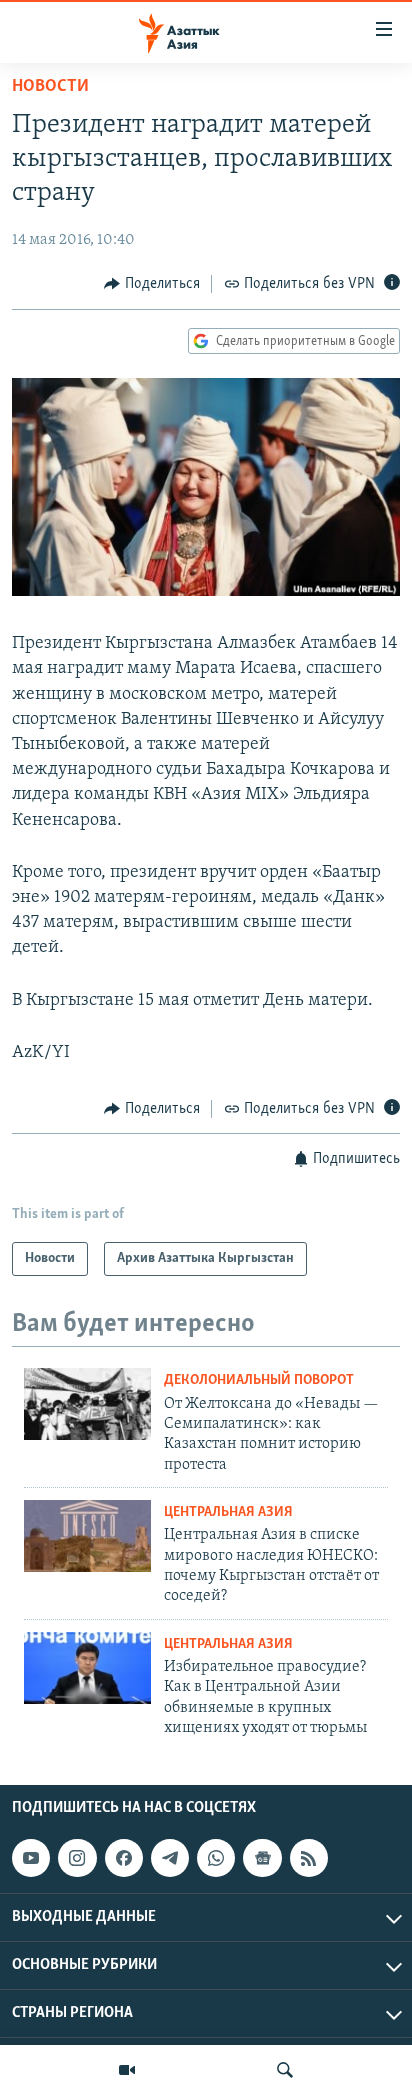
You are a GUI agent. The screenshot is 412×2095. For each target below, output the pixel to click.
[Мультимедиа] (127, 2070)
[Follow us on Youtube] (31, 1858)
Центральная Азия (228, 1512)
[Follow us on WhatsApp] (216, 1858)
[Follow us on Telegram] (170, 1858)
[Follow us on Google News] (262, 1858)
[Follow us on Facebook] (124, 1858)
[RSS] (309, 1858)
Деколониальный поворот (259, 1380)
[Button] (152, 284)
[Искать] (285, 2070)
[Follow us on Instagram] (77, 1858)
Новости (50, 87)
